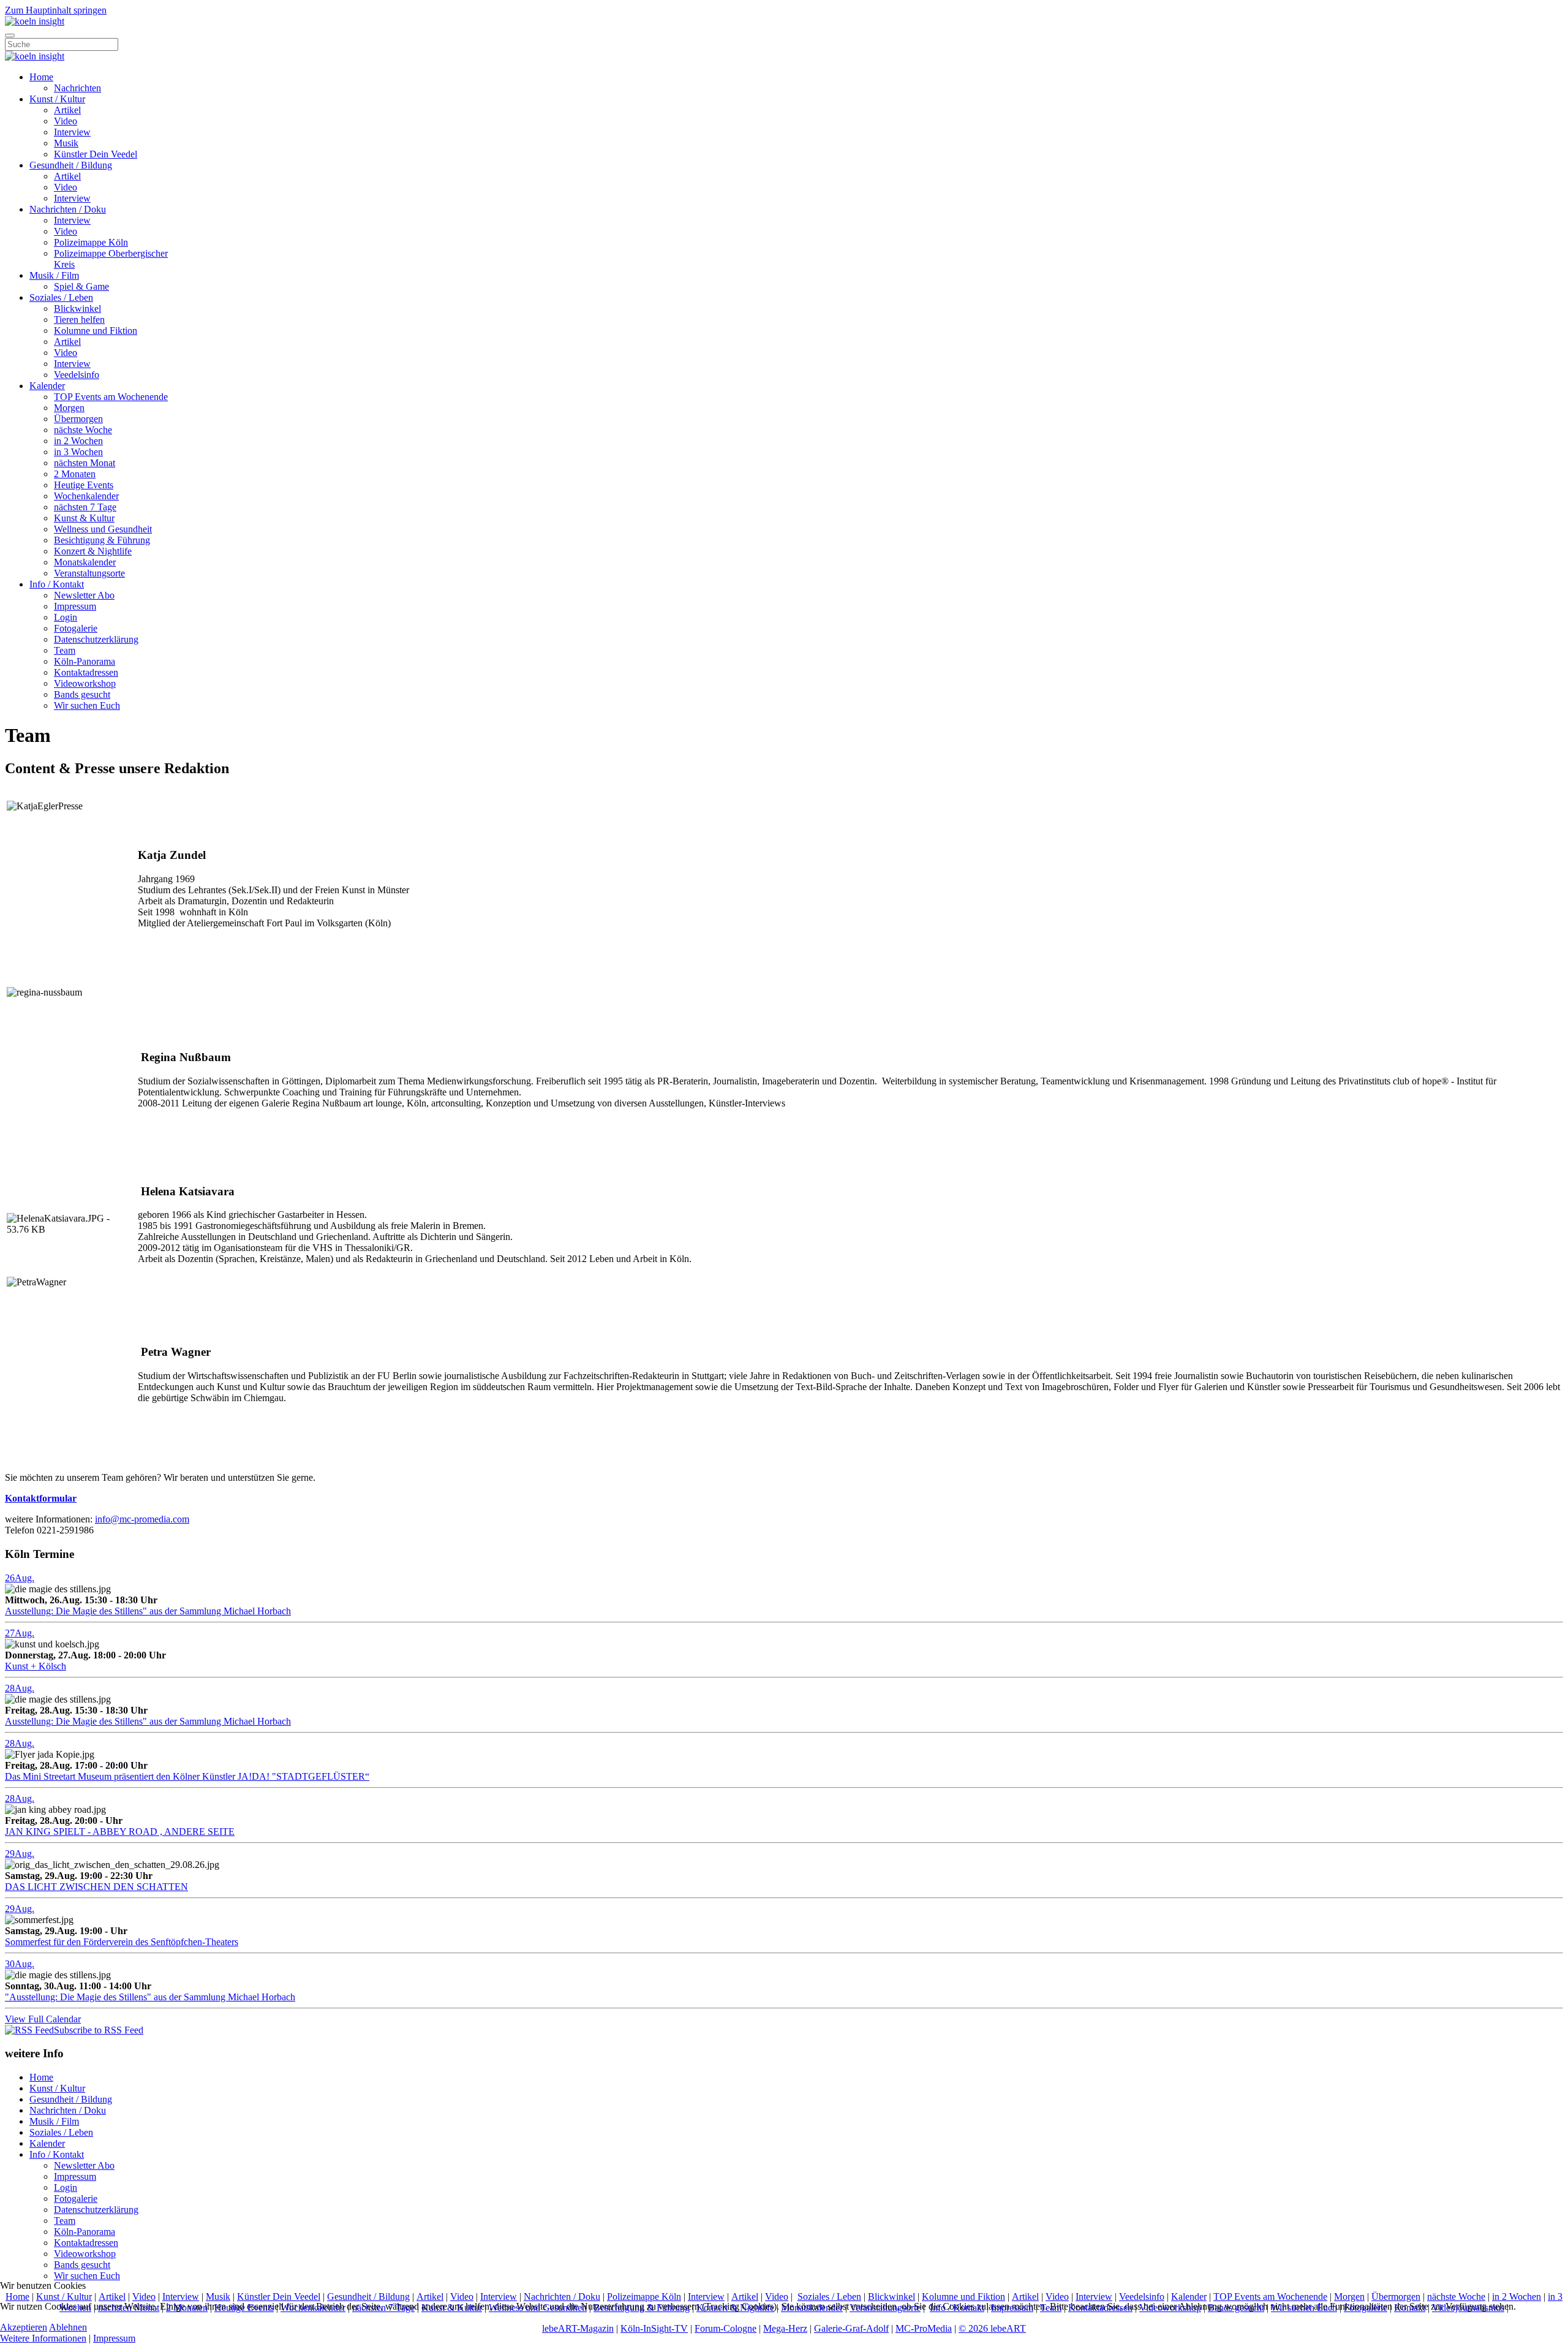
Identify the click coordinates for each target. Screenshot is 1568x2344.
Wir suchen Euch (87, 705)
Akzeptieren (24, 2327)
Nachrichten (77, 88)
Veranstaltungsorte (89, 573)
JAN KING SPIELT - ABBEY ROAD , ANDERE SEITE (120, 1832)
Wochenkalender (86, 496)
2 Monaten (75, 474)
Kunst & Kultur (84, 518)
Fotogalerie (76, 628)
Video (66, 121)
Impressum (75, 606)
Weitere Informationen (43, 2338)
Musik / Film (54, 275)
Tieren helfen (79, 319)
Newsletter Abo (84, 595)
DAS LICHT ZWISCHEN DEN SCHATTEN (96, 1887)
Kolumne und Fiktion (96, 331)
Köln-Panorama (85, 661)
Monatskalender (85, 562)
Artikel (67, 110)
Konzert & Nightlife (93, 551)
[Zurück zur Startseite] (35, 21)
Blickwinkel (77, 308)
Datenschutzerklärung (96, 639)
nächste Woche (83, 430)
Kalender (47, 386)
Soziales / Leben (61, 297)
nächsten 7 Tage (85, 507)
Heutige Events (84, 485)
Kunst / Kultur (57, 99)
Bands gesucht (82, 694)
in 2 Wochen (78, 441)
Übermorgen (78, 419)
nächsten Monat (85, 463)
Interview (72, 132)
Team (65, 650)
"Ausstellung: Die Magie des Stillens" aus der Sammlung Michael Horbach (150, 1997)
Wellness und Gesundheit (103, 529)
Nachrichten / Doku (68, 209)
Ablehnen (68, 2327)
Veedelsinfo (77, 375)
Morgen (69, 408)
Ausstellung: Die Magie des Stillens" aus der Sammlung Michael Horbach (148, 1611)
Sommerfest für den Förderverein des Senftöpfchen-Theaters (122, 1942)
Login (66, 617)
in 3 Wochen (78, 452)
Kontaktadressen (86, 672)
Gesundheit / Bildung (71, 165)
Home (41, 77)
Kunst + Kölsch (36, 1666)
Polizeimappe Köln (91, 242)
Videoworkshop (85, 683)
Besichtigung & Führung (102, 540)
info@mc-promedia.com (142, 1519)
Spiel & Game (81, 286)
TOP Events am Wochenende (111, 397)
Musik (66, 143)
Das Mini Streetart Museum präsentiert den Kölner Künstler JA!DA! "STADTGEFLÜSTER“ (187, 1776)
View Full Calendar (43, 2019)
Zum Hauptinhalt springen (56, 10)
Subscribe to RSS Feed (99, 2030)
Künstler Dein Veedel (96, 154)
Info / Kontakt (57, 584)
